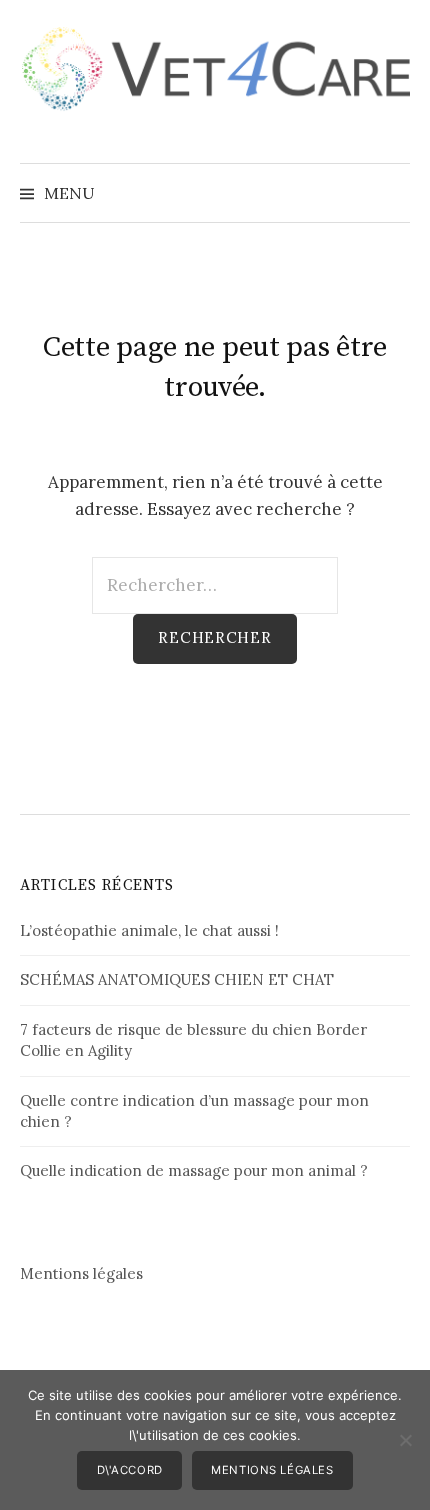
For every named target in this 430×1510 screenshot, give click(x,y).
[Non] (405, 1440)
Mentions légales (81, 1273)
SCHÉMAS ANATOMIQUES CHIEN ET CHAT (177, 979)
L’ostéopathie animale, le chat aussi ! (149, 930)
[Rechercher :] (393, 193)
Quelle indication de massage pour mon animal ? (194, 1170)
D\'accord (130, 1470)
